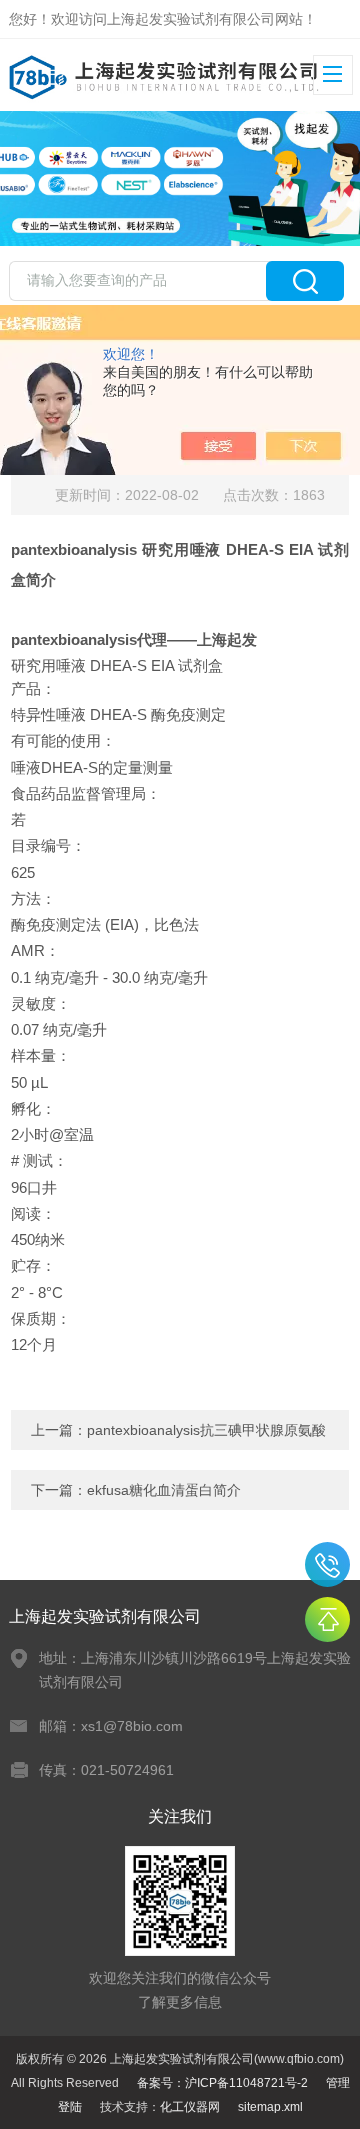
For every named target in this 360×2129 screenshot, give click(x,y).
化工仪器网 (190, 2107)
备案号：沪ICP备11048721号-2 (222, 2083)
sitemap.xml (270, 2107)
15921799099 (327, 1564)
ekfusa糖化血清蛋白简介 (164, 1490)
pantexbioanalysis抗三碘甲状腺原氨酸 (206, 1430)
